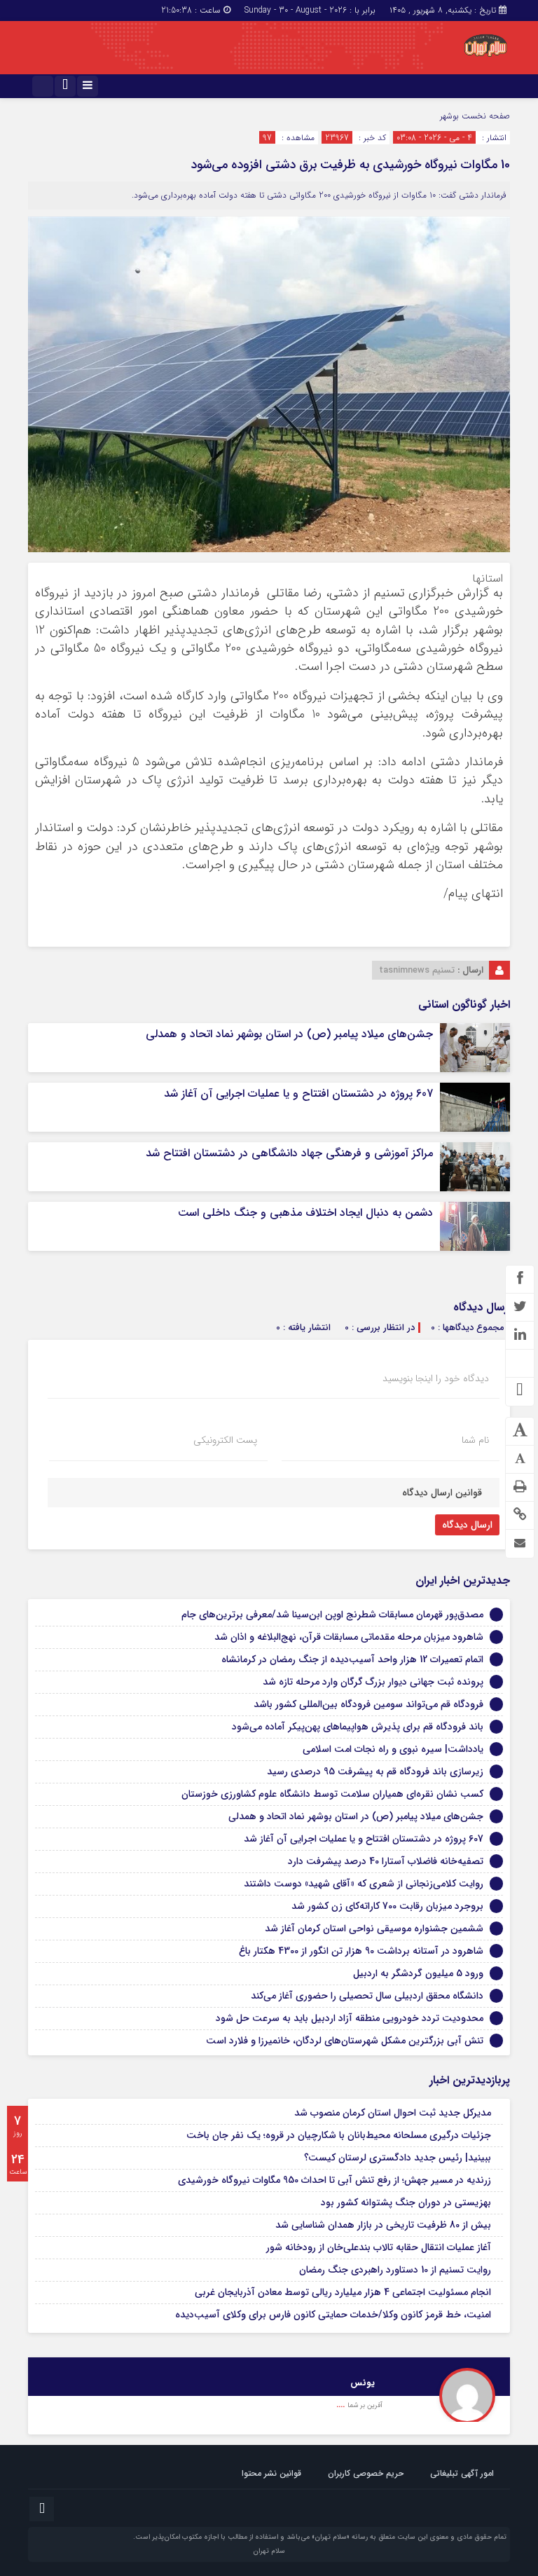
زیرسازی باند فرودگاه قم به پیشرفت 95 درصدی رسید (375, 1772)
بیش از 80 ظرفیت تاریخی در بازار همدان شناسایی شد (383, 2225)
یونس (363, 2383)
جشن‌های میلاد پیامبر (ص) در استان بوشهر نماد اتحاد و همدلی (289, 1034)
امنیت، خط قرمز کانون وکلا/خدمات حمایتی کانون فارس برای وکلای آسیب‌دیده (333, 2315)
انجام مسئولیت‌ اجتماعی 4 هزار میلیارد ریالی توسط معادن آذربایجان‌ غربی (343, 2292)
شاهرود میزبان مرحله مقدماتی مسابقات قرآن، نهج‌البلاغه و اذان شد (349, 1637)
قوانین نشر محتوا (271, 2473)
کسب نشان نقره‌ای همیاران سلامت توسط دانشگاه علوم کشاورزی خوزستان (332, 1794)
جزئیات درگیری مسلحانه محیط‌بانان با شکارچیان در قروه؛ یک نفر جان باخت (339, 2135)
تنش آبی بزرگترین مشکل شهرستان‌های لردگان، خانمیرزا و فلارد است (345, 2041)
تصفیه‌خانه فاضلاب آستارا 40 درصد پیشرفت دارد (386, 1861)
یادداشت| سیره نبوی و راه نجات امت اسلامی (393, 1749)
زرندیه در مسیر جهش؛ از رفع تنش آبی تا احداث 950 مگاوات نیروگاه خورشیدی (334, 2180)
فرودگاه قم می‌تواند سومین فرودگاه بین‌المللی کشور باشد (368, 1704)
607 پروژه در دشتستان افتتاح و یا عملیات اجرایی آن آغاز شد (298, 1094)
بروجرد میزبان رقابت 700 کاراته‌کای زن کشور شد (387, 1906)
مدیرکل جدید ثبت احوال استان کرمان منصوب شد (393, 2113)
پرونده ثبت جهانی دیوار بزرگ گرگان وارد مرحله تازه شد (373, 1682)
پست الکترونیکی (225, 1440)
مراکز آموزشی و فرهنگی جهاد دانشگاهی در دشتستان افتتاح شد (289, 1153)
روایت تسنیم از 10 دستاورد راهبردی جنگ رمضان (395, 2270)
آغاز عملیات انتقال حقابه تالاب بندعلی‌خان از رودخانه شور (379, 2247)
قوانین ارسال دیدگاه (442, 1493)
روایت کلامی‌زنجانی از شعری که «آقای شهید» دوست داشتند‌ (364, 1884)
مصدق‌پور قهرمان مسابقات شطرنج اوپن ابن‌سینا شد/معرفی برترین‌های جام (332, 1615)
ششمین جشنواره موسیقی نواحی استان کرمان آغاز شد (374, 1928)
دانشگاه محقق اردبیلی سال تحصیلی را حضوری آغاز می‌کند (367, 1996)
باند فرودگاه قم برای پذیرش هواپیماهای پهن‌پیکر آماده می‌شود (358, 1727)
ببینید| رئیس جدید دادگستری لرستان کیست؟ (398, 2158)
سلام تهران (269, 2551)
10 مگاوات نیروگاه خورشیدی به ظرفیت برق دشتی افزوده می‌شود (350, 165)
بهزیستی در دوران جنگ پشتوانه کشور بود (406, 2202)
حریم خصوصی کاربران (366, 2473)
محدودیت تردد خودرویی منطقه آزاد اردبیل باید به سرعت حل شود (350, 2018)
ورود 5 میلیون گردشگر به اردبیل (418, 1973)
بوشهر (449, 116)
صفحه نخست (484, 116)
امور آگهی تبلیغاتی (462, 2473)
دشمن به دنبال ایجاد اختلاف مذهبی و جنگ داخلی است (305, 1213)
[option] (269, 2390)
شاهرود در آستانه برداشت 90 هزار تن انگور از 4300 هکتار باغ (361, 1951)
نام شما (475, 1440)
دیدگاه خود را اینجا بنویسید (436, 1378)
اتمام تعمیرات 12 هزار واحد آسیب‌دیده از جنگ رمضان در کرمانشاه (352, 1659)
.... (342, 2405)
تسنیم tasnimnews (417, 970)
